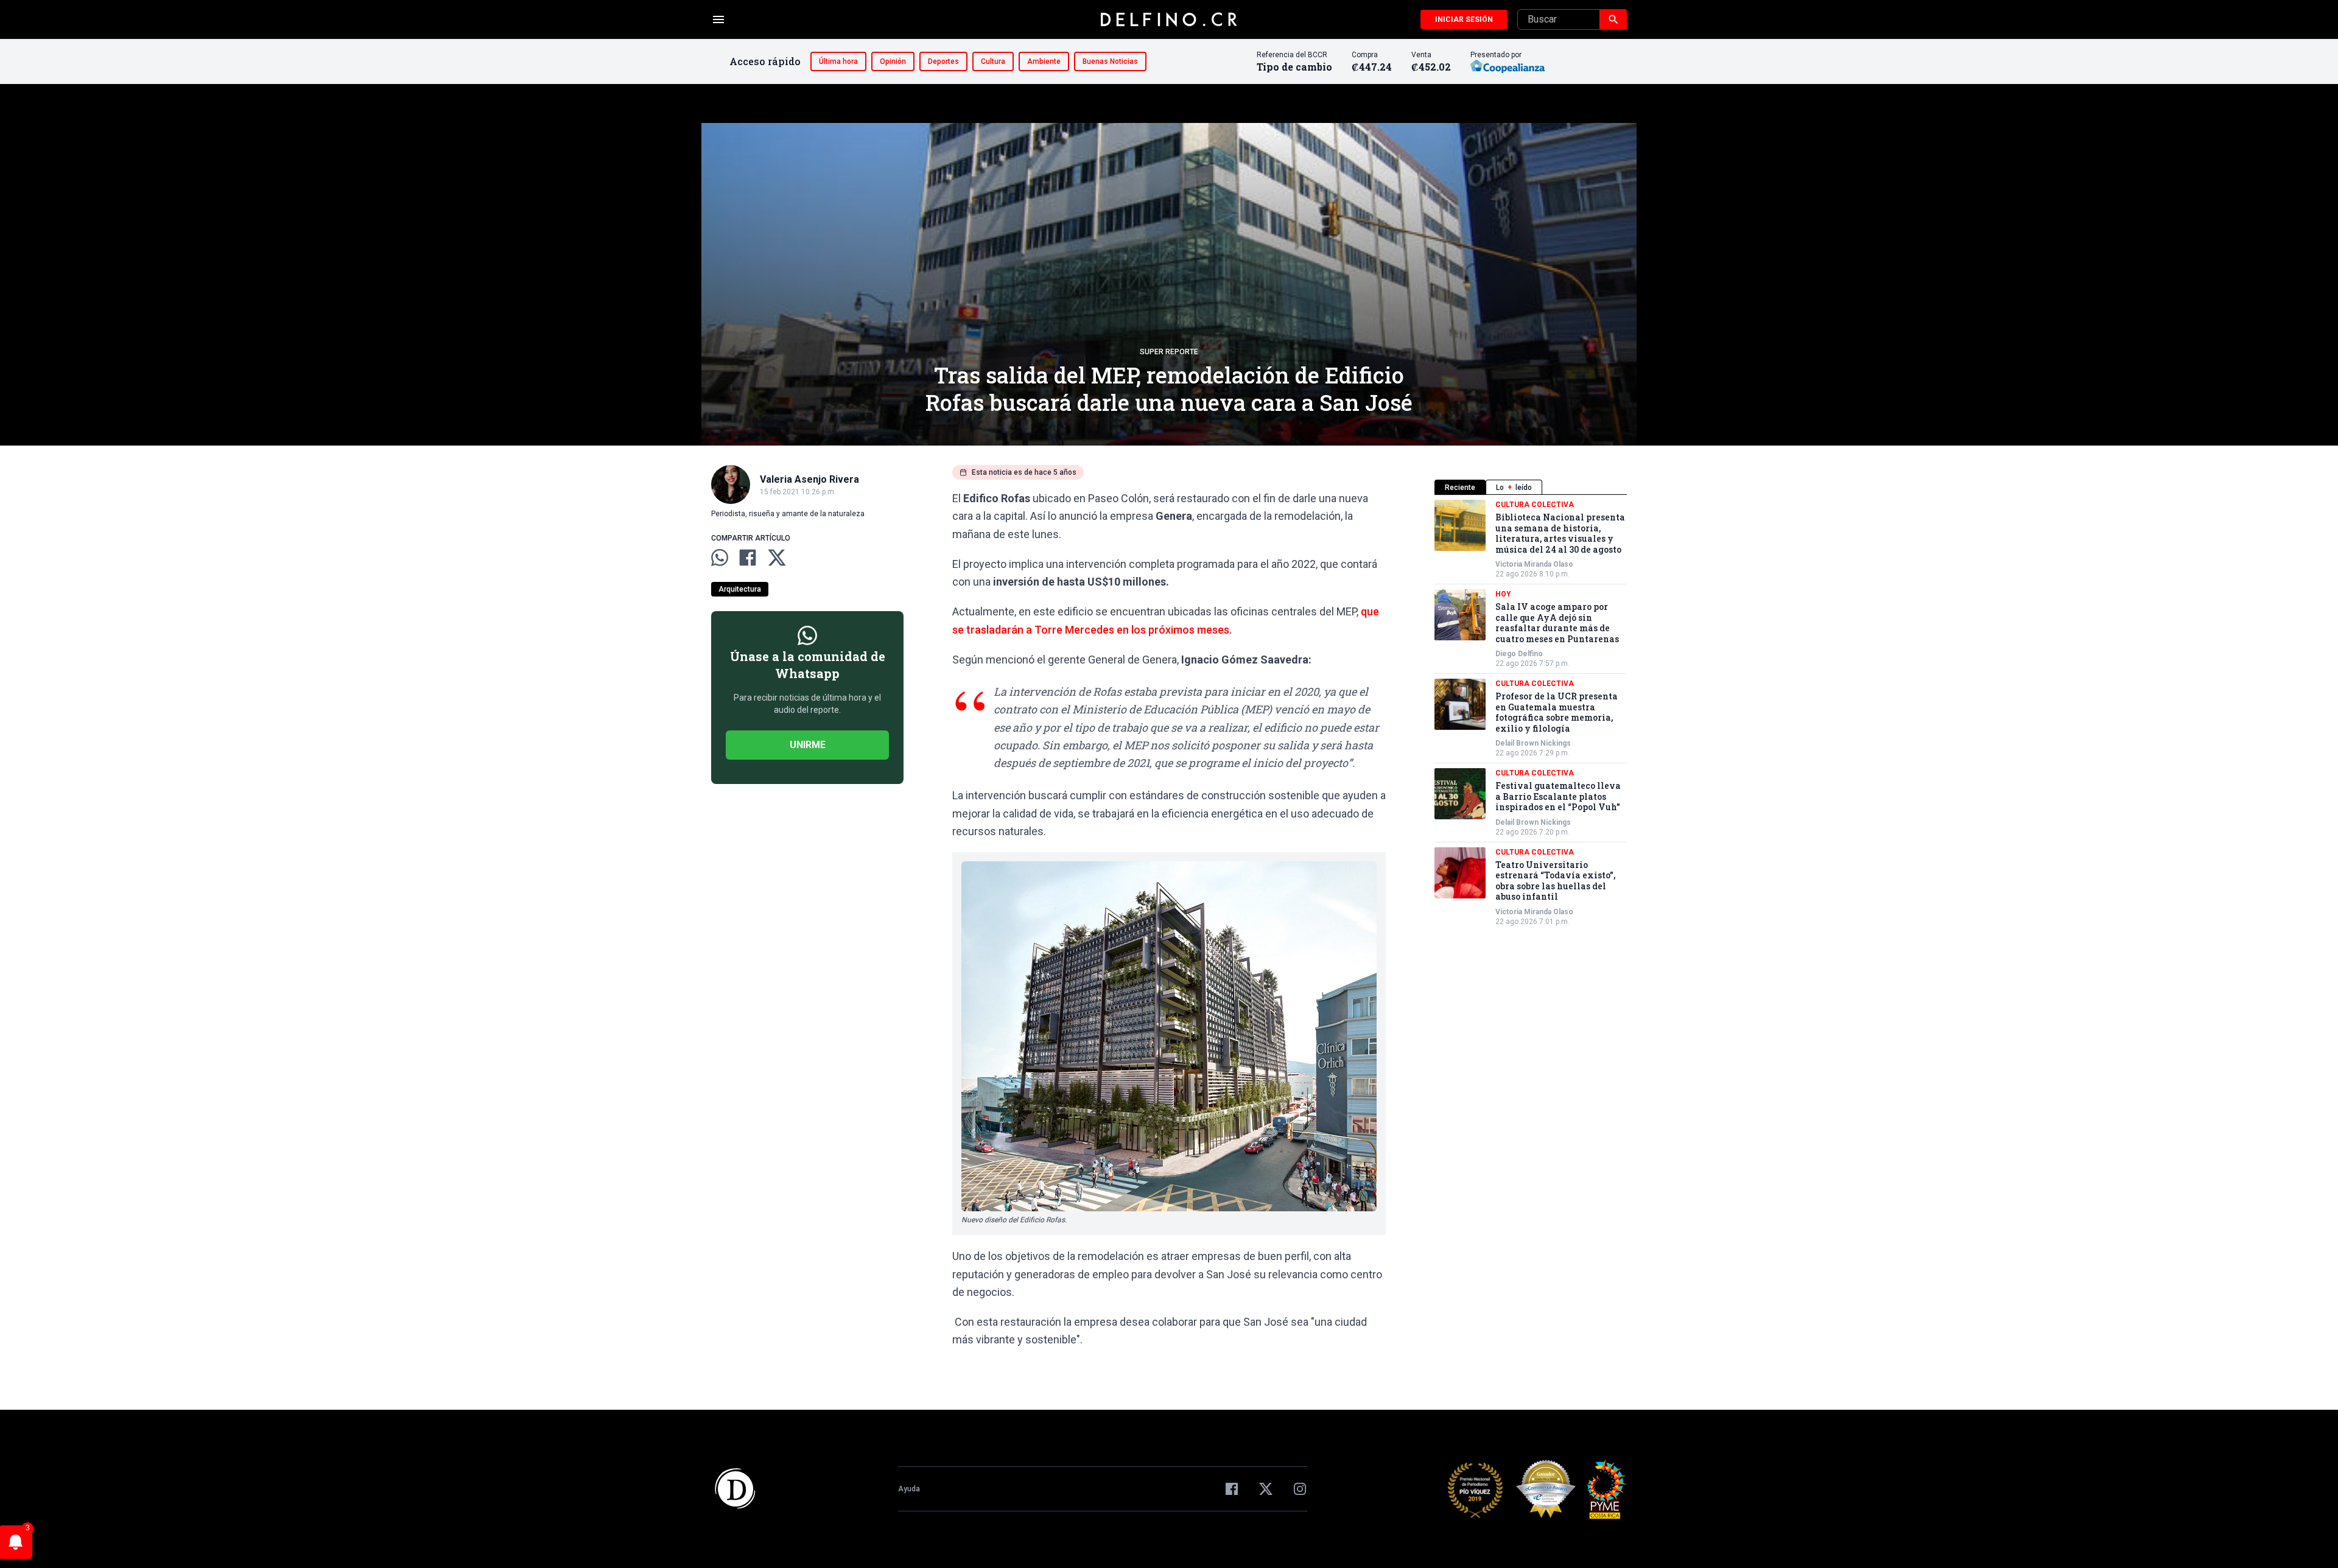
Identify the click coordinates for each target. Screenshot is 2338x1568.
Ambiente (1044, 61)
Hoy (1503, 594)
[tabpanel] (1531, 713)
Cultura (993, 61)
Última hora (838, 61)
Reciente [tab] (1460, 488)
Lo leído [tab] (1514, 488)
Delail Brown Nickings (1533, 743)
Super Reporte (1169, 352)
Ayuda (909, 1489)
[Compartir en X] (777, 558)
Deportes (943, 61)
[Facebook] (1232, 1489)
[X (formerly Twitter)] (1266, 1489)
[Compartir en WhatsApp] (720, 558)
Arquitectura (740, 589)
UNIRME (808, 745)
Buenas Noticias (1110, 61)
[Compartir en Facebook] (748, 558)
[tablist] (1531, 487)
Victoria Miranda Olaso (1534, 564)
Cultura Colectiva (1535, 505)
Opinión (893, 61)
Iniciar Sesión (1464, 19)
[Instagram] (1300, 1489)
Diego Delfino (1519, 654)
